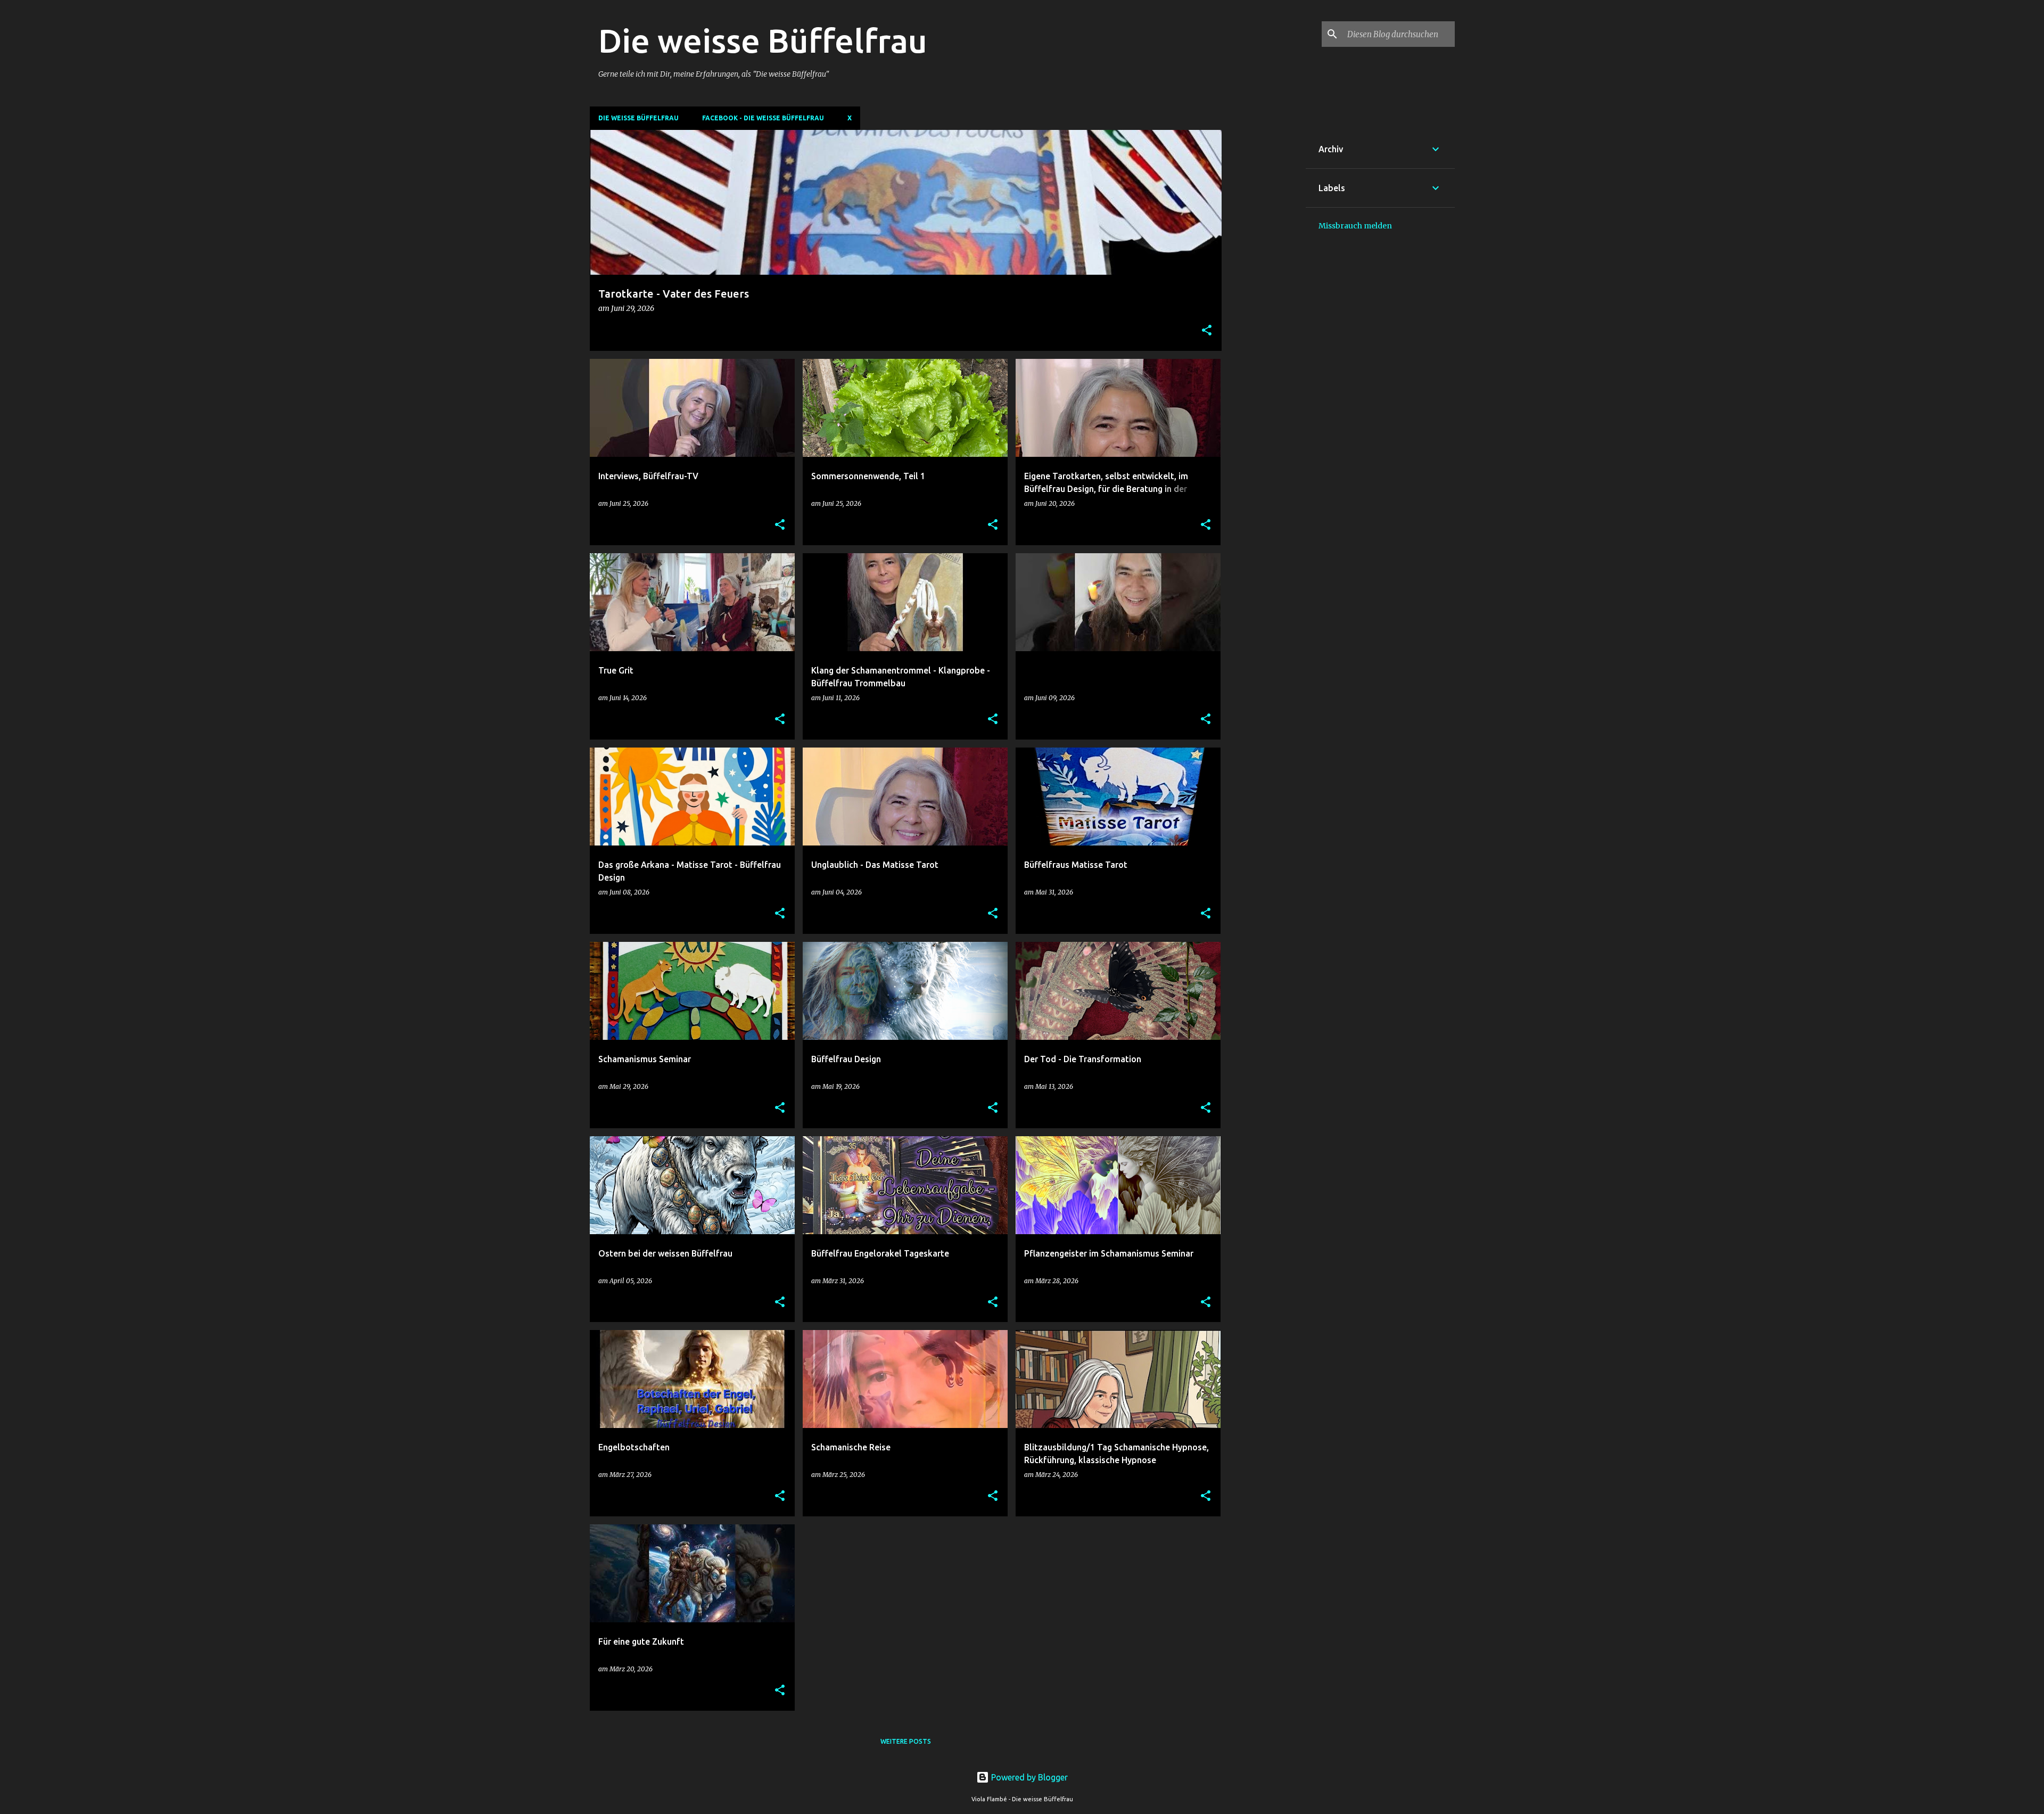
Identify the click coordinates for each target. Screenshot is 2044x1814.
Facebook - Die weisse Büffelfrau (763, 118)
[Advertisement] (1264, 290)
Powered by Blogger (1028, 1777)
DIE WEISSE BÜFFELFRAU (638, 118)
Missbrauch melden (1355, 226)
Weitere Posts (906, 1741)
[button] (1207, 331)
